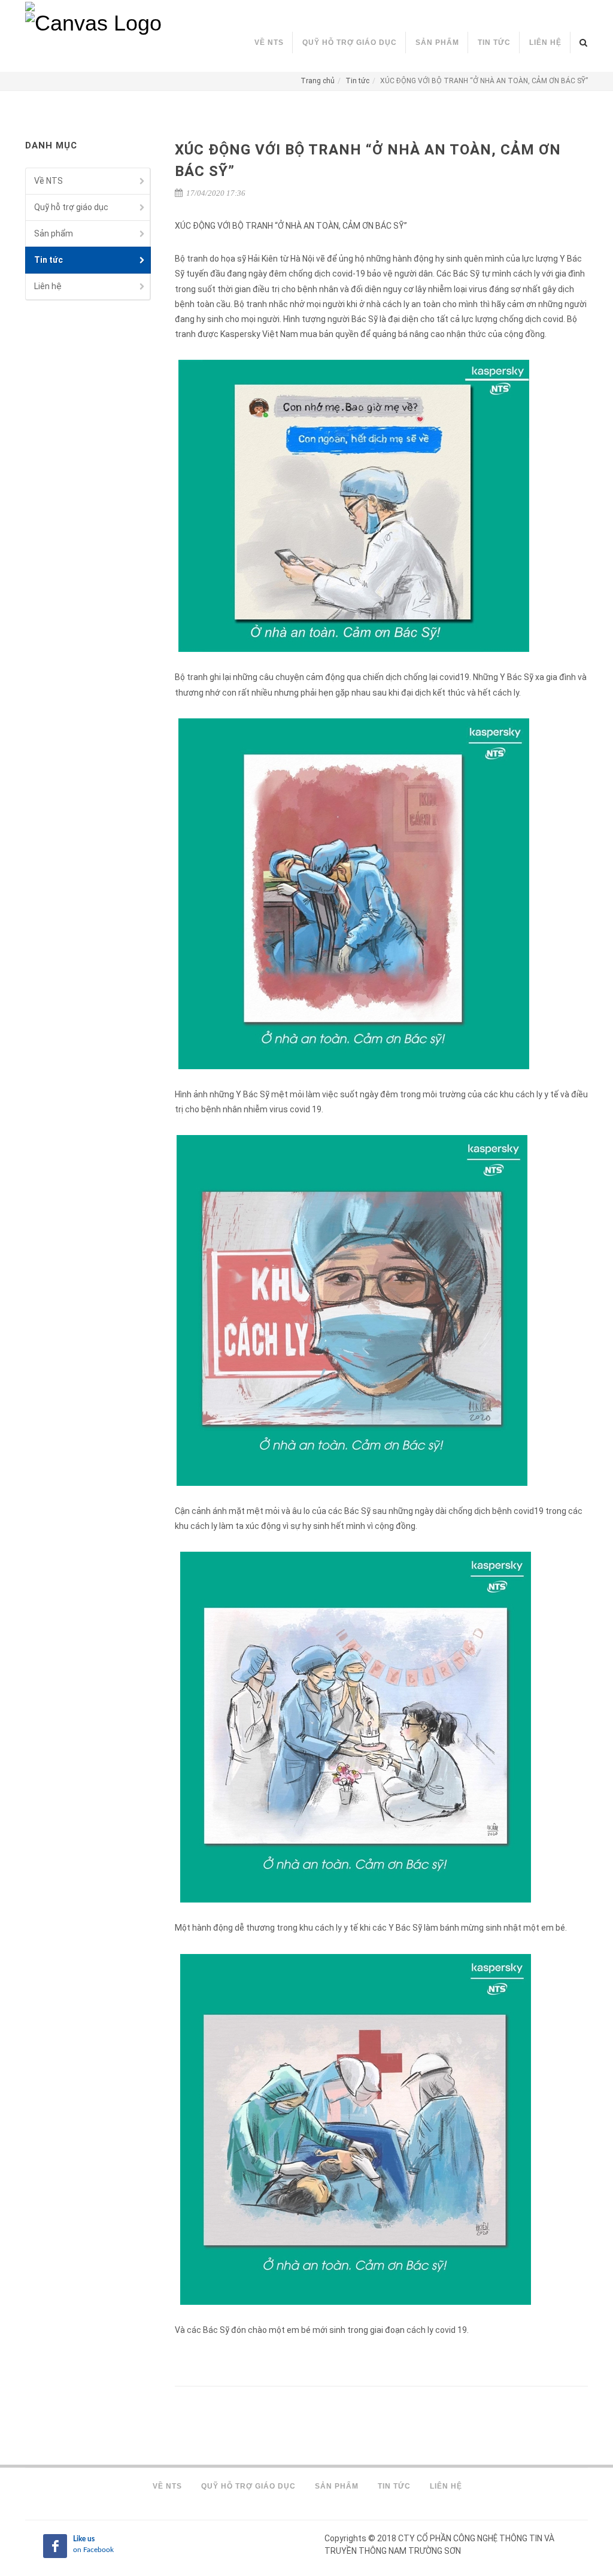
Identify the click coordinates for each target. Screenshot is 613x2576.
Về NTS (48, 181)
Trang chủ (318, 81)
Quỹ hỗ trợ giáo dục (71, 207)
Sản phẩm (54, 233)
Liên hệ (48, 286)
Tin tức (357, 81)
